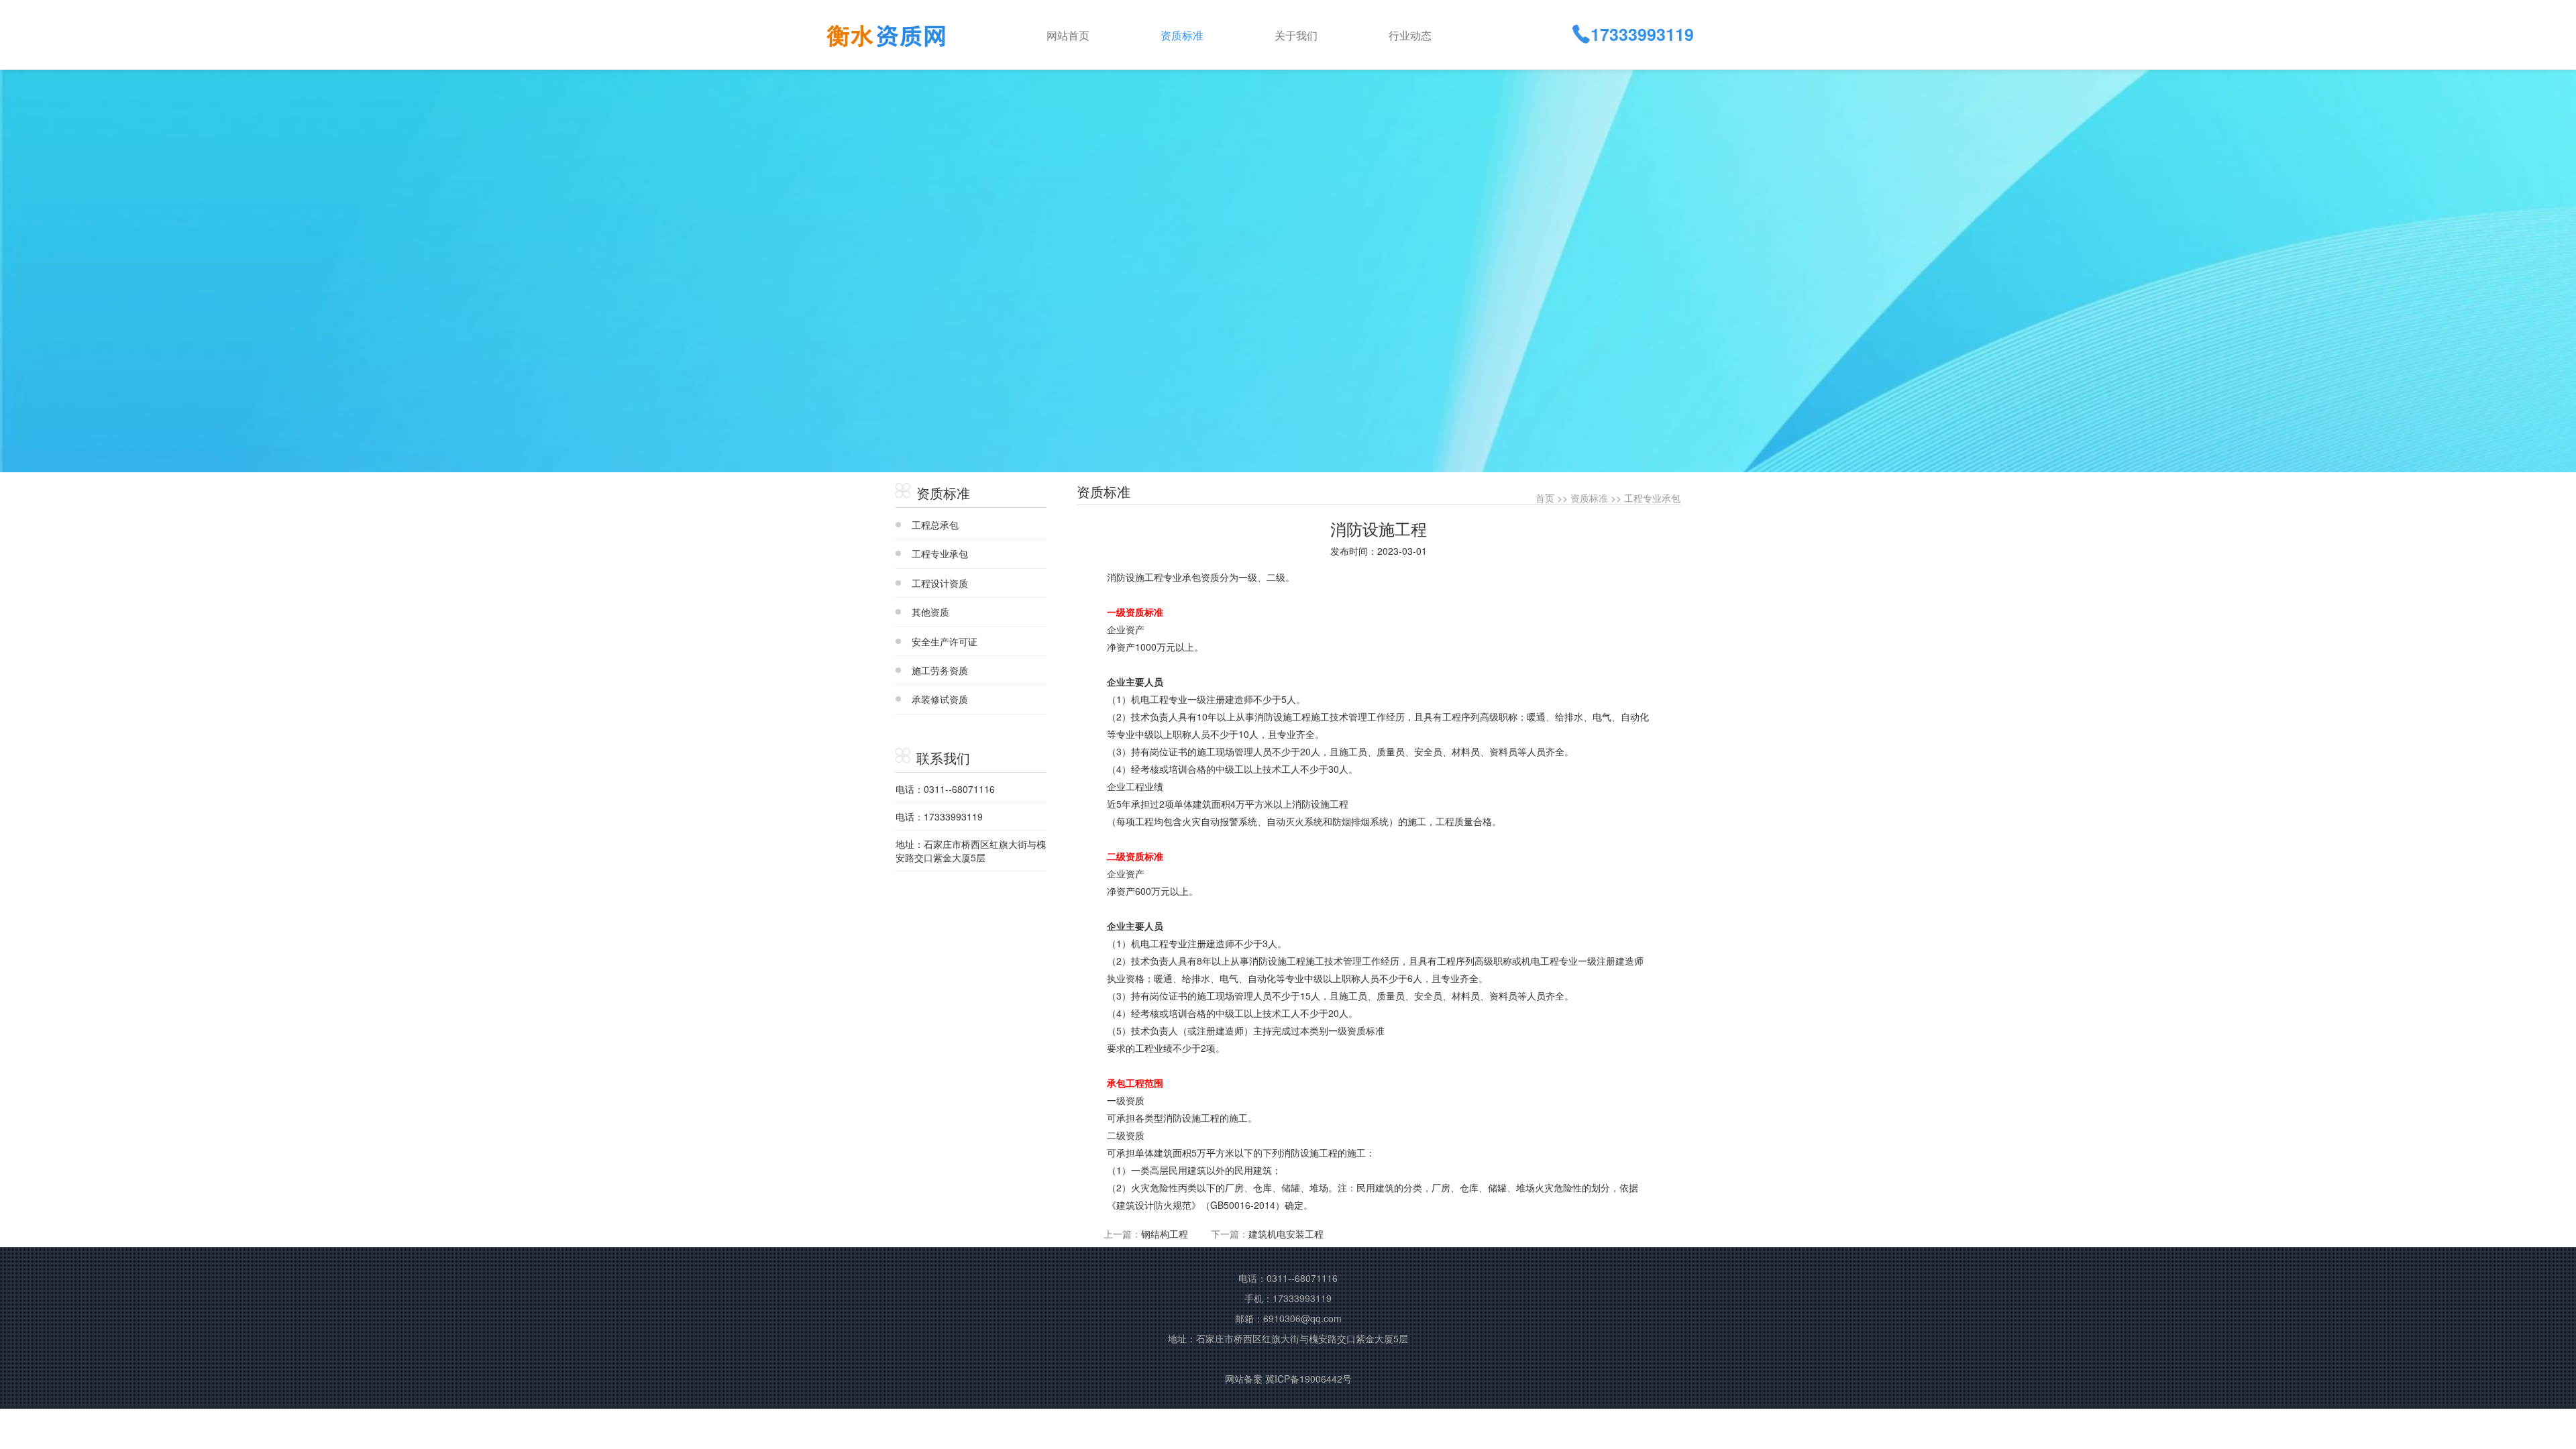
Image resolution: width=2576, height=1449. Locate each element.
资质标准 (1589, 498)
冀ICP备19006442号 (1308, 1379)
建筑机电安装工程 (1286, 1234)
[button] (1207, 34)
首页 (1545, 498)
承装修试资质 (940, 699)
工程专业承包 (940, 553)
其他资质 (930, 612)
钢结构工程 (1165, 1234)
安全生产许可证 (945, 641)
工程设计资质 (940, 583)
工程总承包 (935, 525)
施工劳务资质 (940, 670)
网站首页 (1068, 35)
